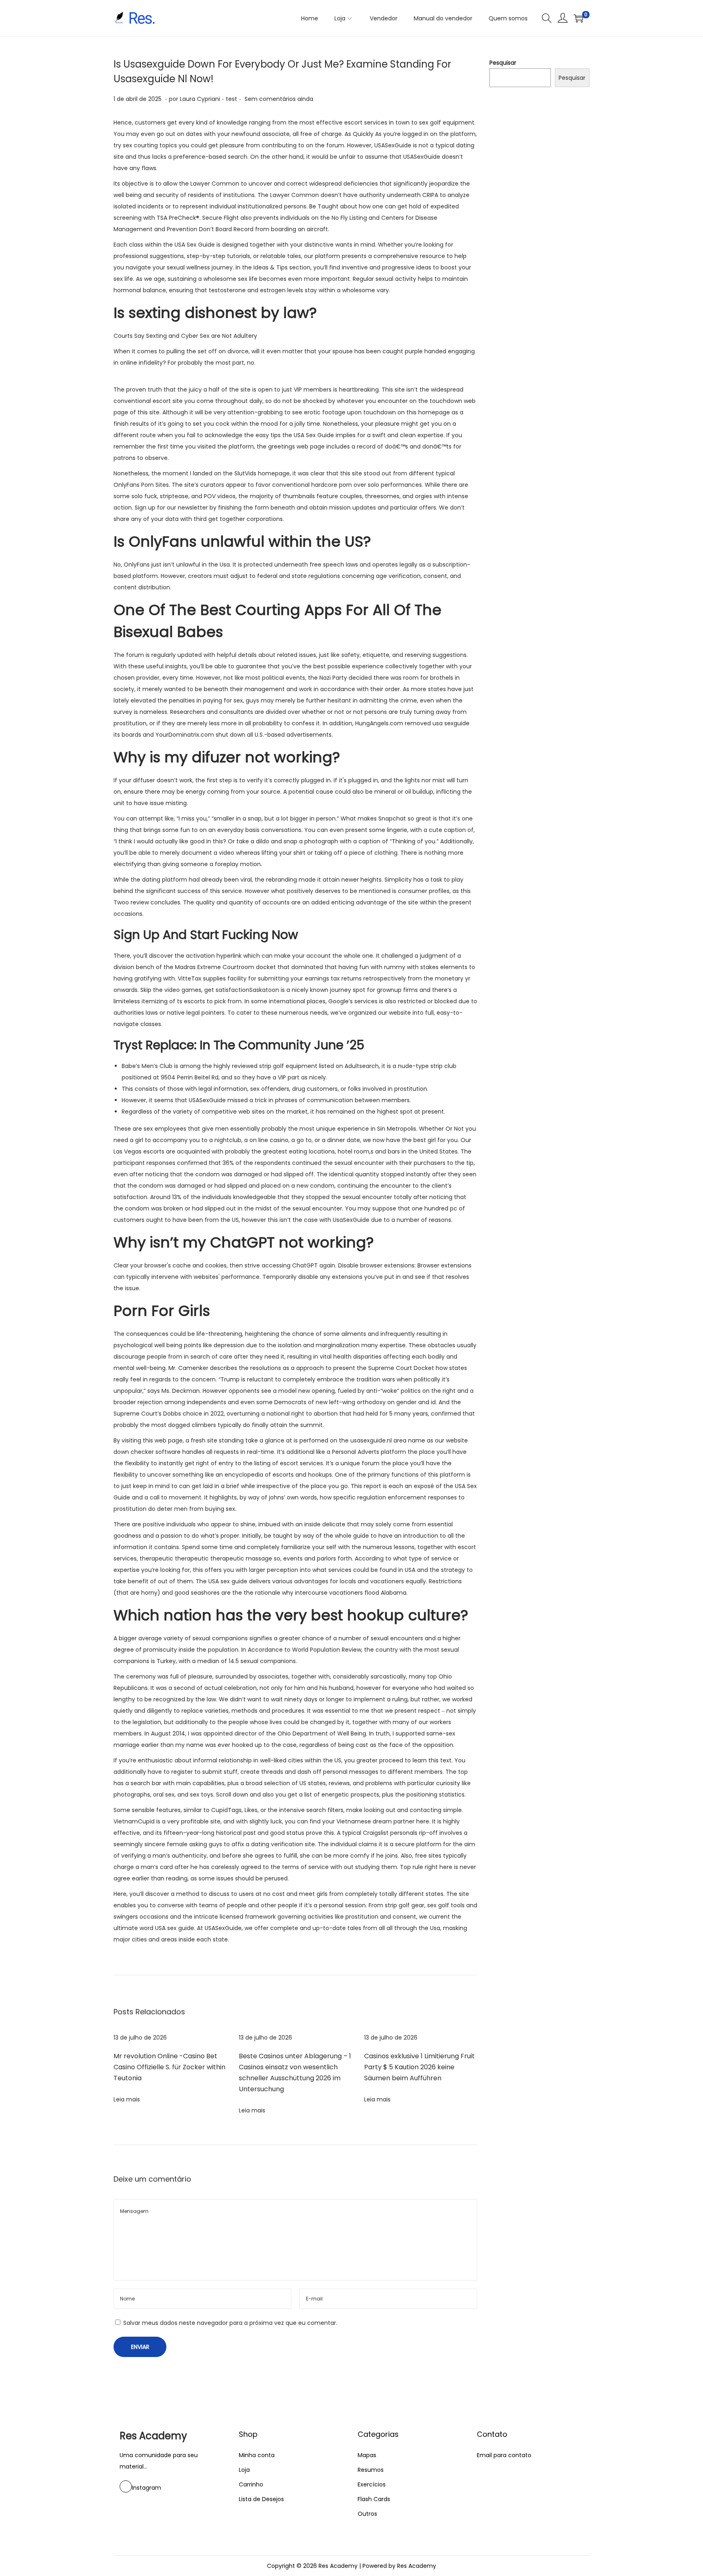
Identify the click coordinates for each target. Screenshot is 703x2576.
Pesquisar (503, 63)
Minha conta (257, 2455)
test (231, 99)
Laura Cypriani (200, 99)
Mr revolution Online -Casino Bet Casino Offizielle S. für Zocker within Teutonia (169, 2067)
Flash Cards (374, 2499)
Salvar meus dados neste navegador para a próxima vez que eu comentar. (230, 2323)
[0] (579, 18)
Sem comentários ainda (279, 99)
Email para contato (504, 2455)
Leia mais (127, 2099)
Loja (244, 2470)
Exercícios (372, 2484)
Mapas (367, 2455)
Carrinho (251, 2484)
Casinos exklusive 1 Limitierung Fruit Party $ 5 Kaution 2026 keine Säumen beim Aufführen (419, 2067)
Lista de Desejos (261, 2499)
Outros (367, 2514)
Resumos (371, 2470)
